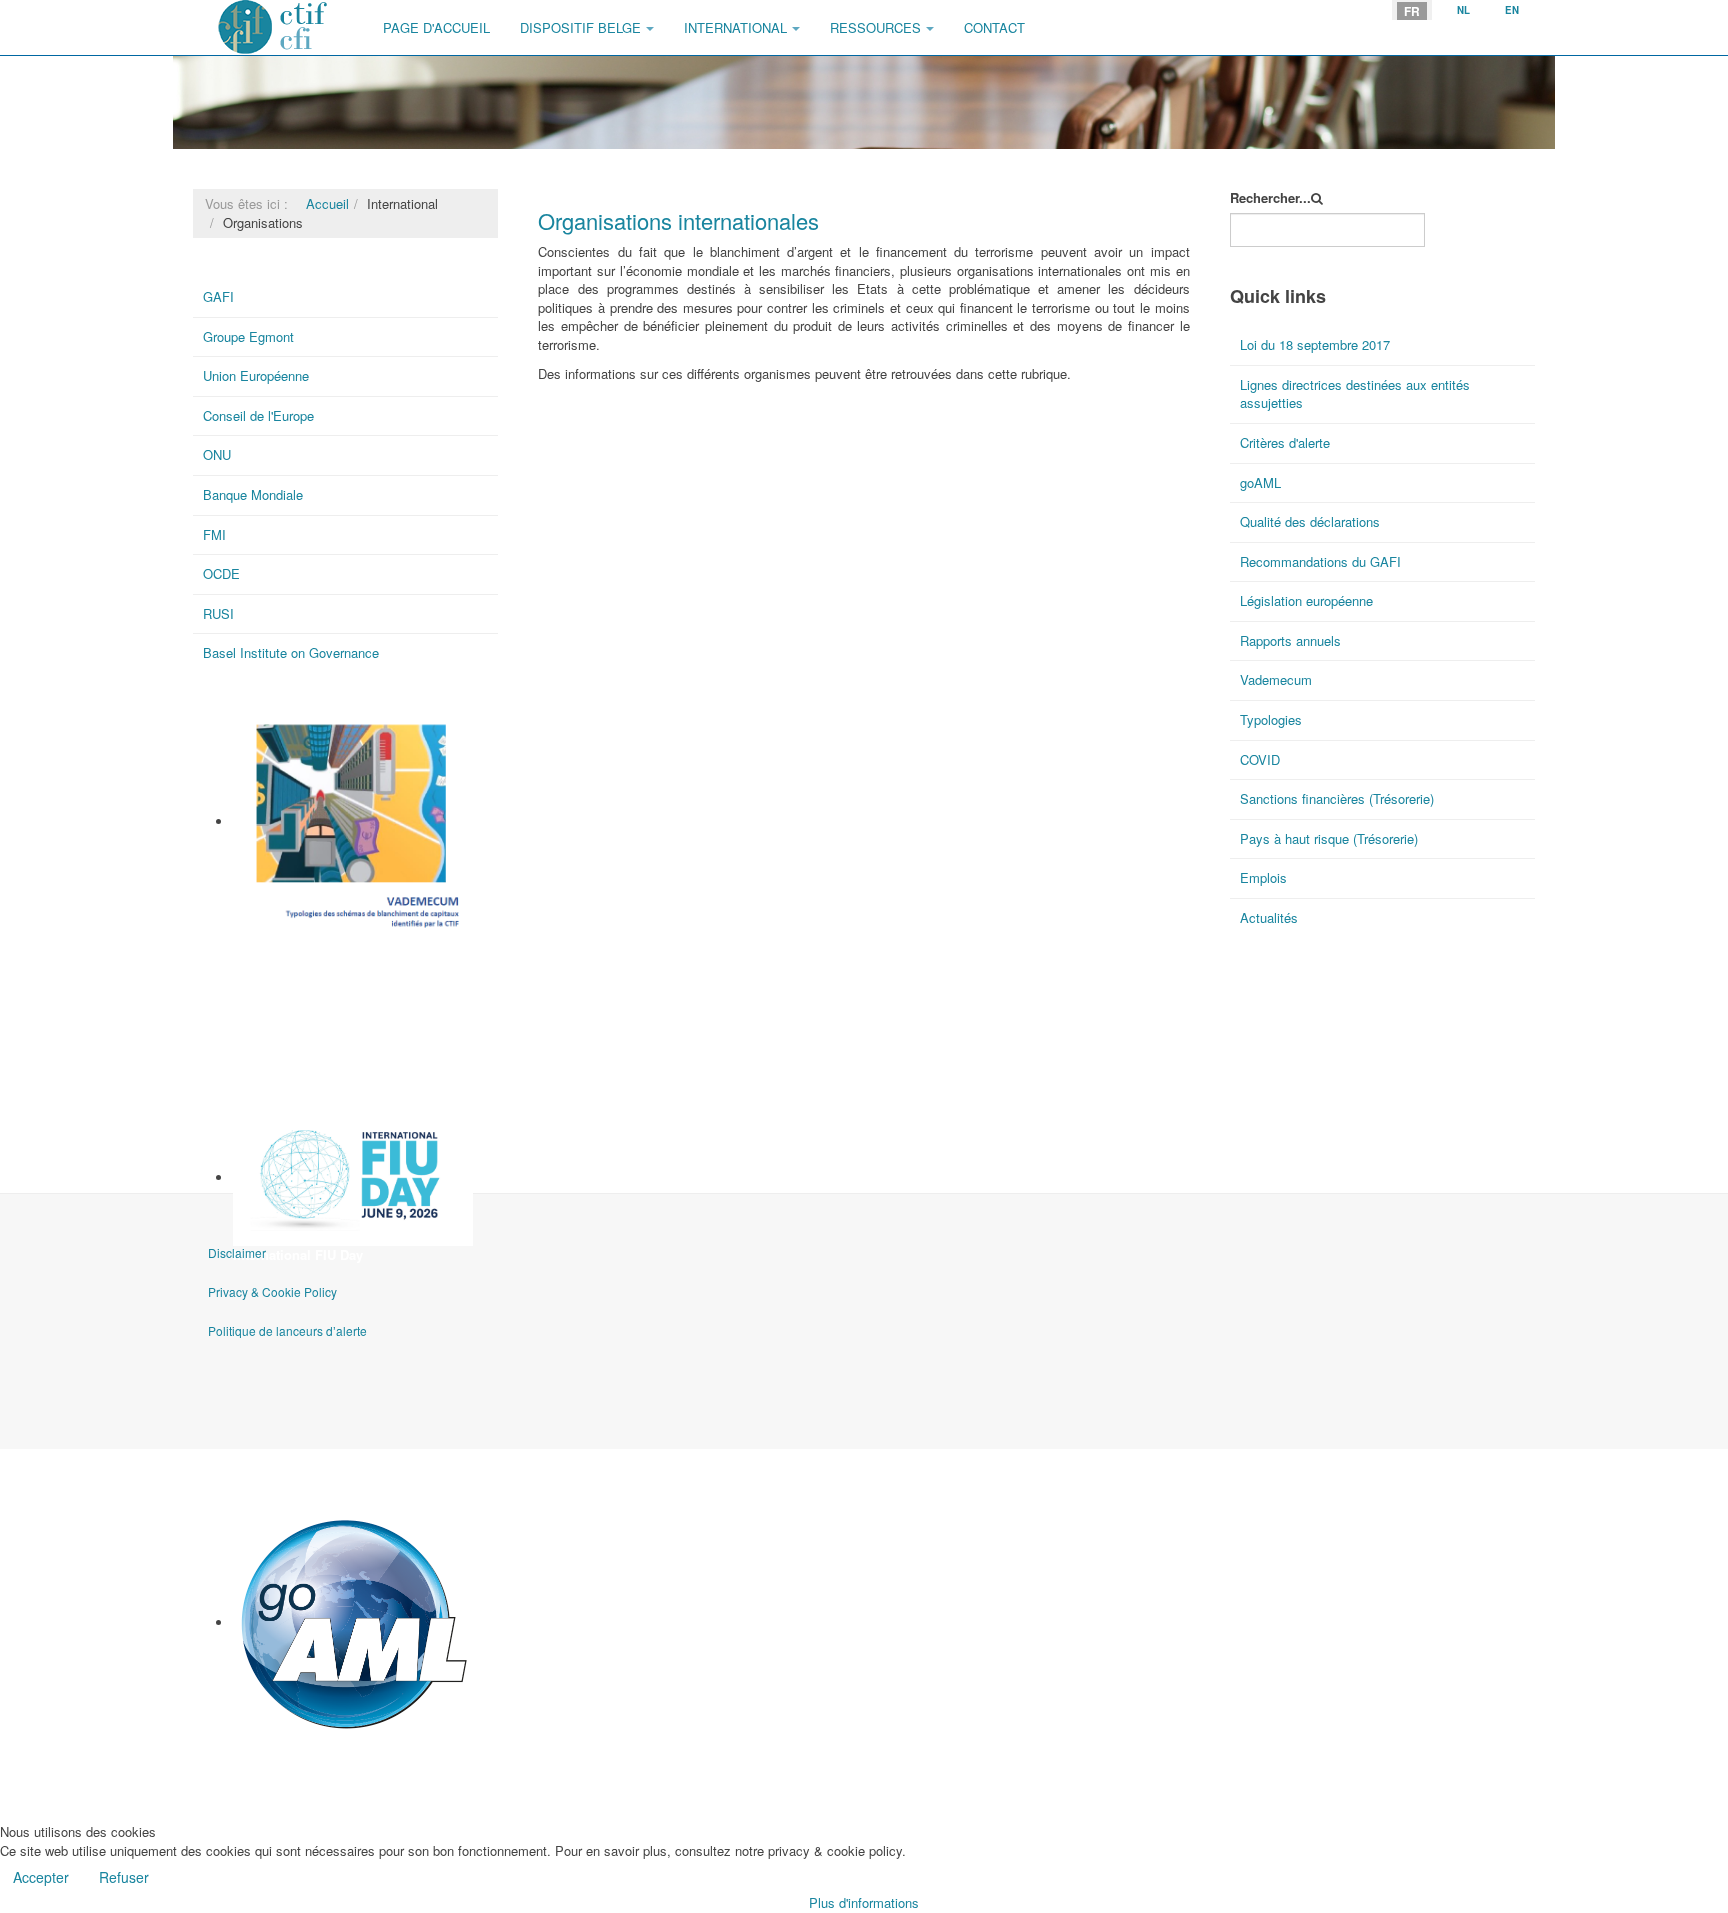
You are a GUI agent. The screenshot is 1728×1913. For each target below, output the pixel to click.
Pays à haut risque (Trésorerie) (1329, 838)
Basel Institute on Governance (291, 652)
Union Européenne (256, 375)
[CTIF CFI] (273, 27)
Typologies (1271, 719)
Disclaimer (237, 1252)
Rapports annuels (1290, 640)
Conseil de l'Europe (258, 415)
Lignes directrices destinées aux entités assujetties (1355, 394)
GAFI (218, 296)
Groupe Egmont (248, 336)
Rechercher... (1270, 198)
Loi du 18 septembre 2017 (1315, 344)
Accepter (41, 1877)
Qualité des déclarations (1310, 521)
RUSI (218, 613)
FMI (214, 534)
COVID (1260, 759)
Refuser (124, 1877)
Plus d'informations (864, 1902)
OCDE (221, 573)
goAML (255, 1744)
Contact (994, 27)
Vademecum (271, 943)
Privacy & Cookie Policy (272, 1291)
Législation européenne (1306, 600)
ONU (217, 454)
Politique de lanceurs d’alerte (287, 1330)
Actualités (1269, 917)
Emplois (1263, 877)
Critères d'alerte (1285, 442)
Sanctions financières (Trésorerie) (1337, 798)
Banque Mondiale (253, 494)
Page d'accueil (436, 27)
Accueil (327, 203)
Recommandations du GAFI (1320, 561)
